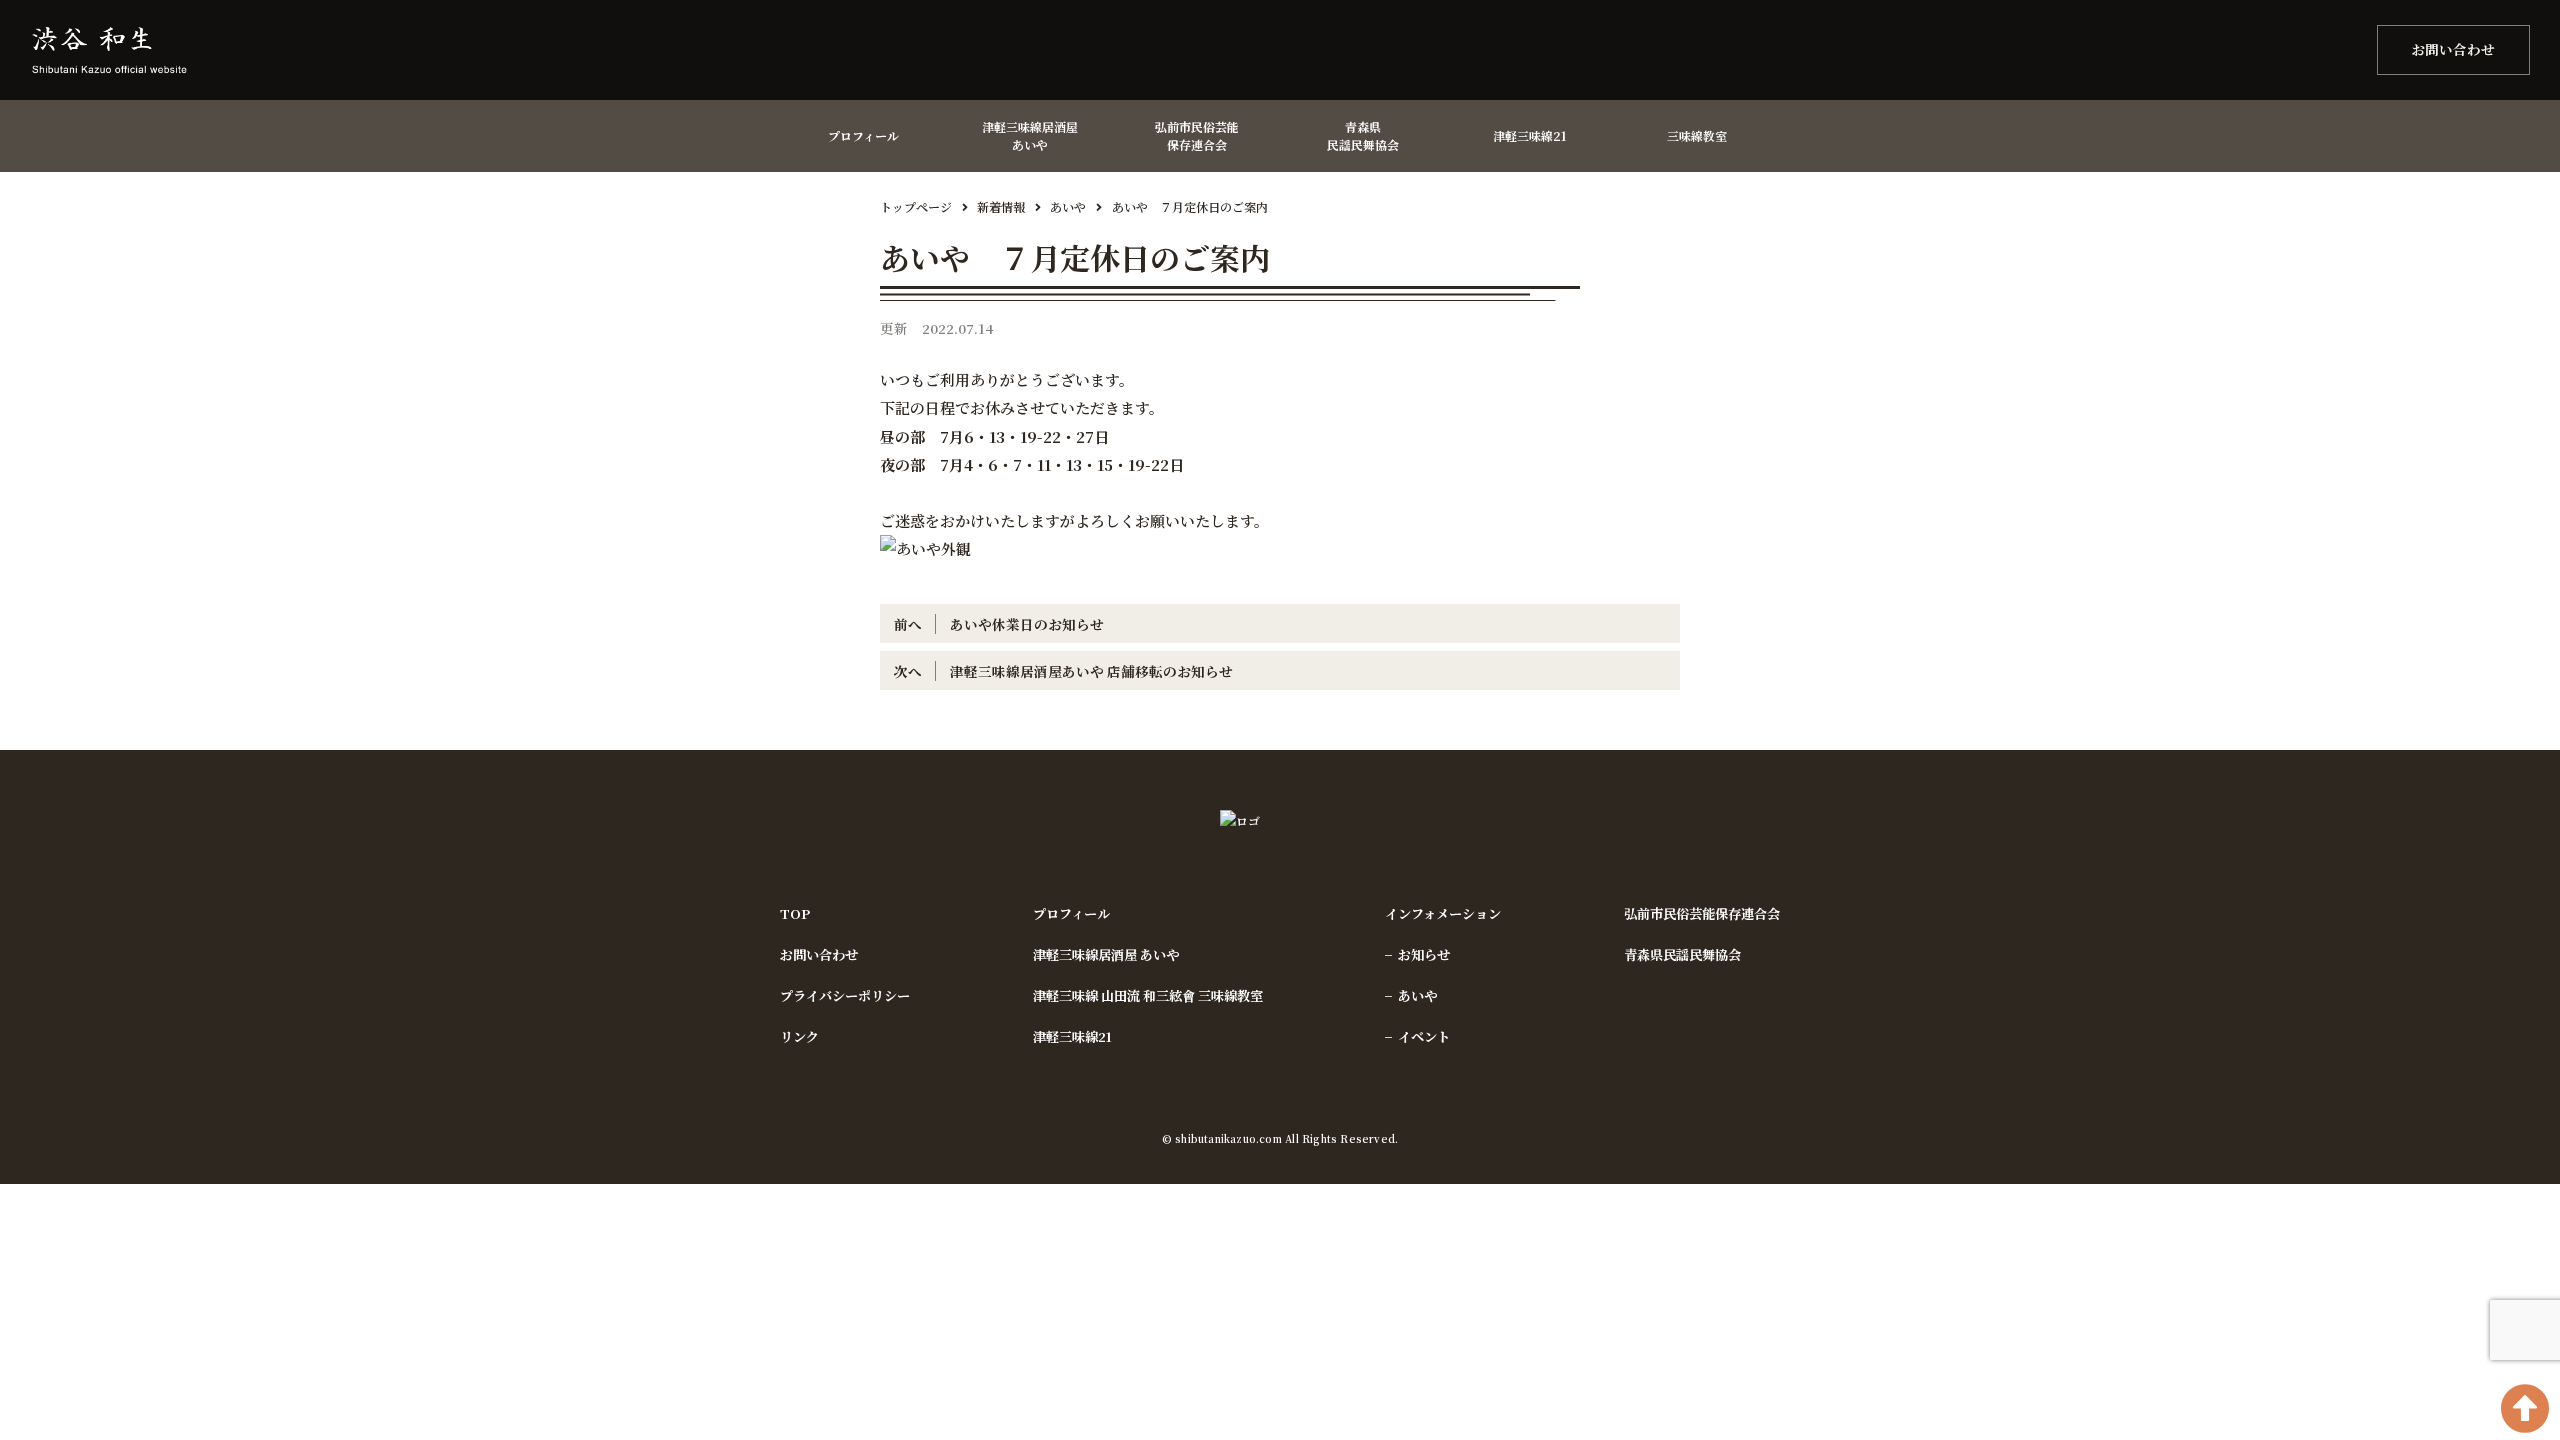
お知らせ (1424, 954)
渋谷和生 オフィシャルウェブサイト (130, 50)
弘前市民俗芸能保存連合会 (1702, 913)
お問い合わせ (2453, 49)
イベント (1424, 1036)
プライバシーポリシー (845, 995)
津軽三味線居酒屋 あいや (1106, 954)
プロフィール (1071, 913)
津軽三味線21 (1072, 1036)
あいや (1417, 995)
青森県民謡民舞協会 (1682, 954)
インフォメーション (1443, 913)
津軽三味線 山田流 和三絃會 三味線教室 (1148, 995)
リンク (799, 1036)
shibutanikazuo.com (1228, 1138)
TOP (795, 913)
